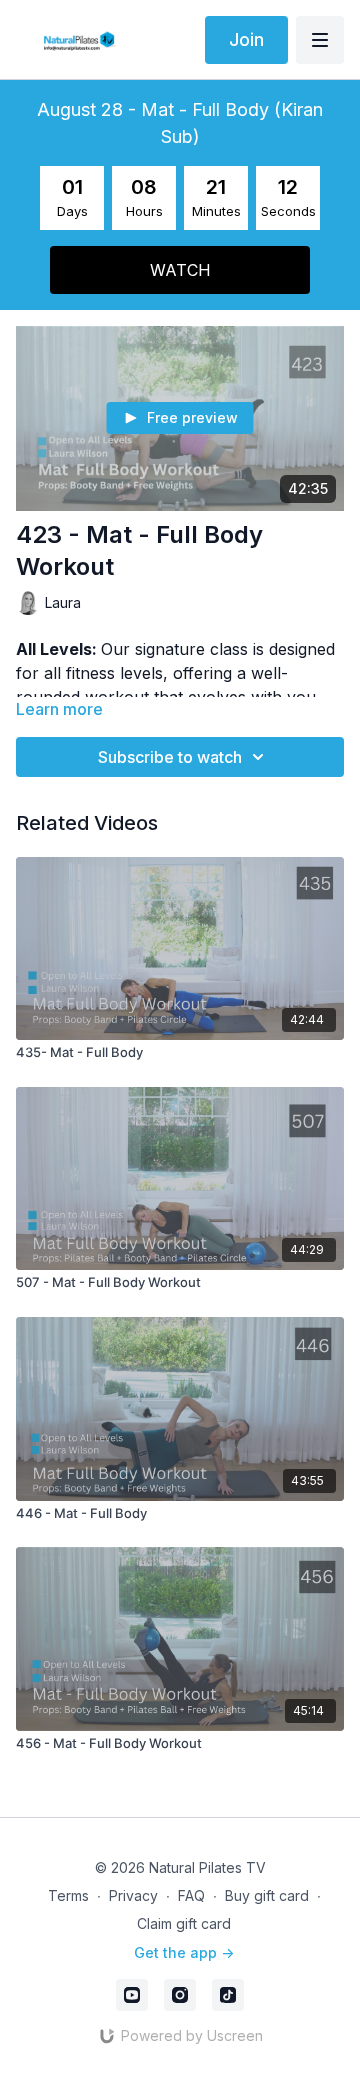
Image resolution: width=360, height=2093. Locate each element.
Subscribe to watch (170, 757)
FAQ (191, 1895)
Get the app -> (184, 1952)
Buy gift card (267, 1895)
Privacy (133, 1895)
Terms (68, 1895)
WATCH (180, 270)
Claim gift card (184, 1923)
